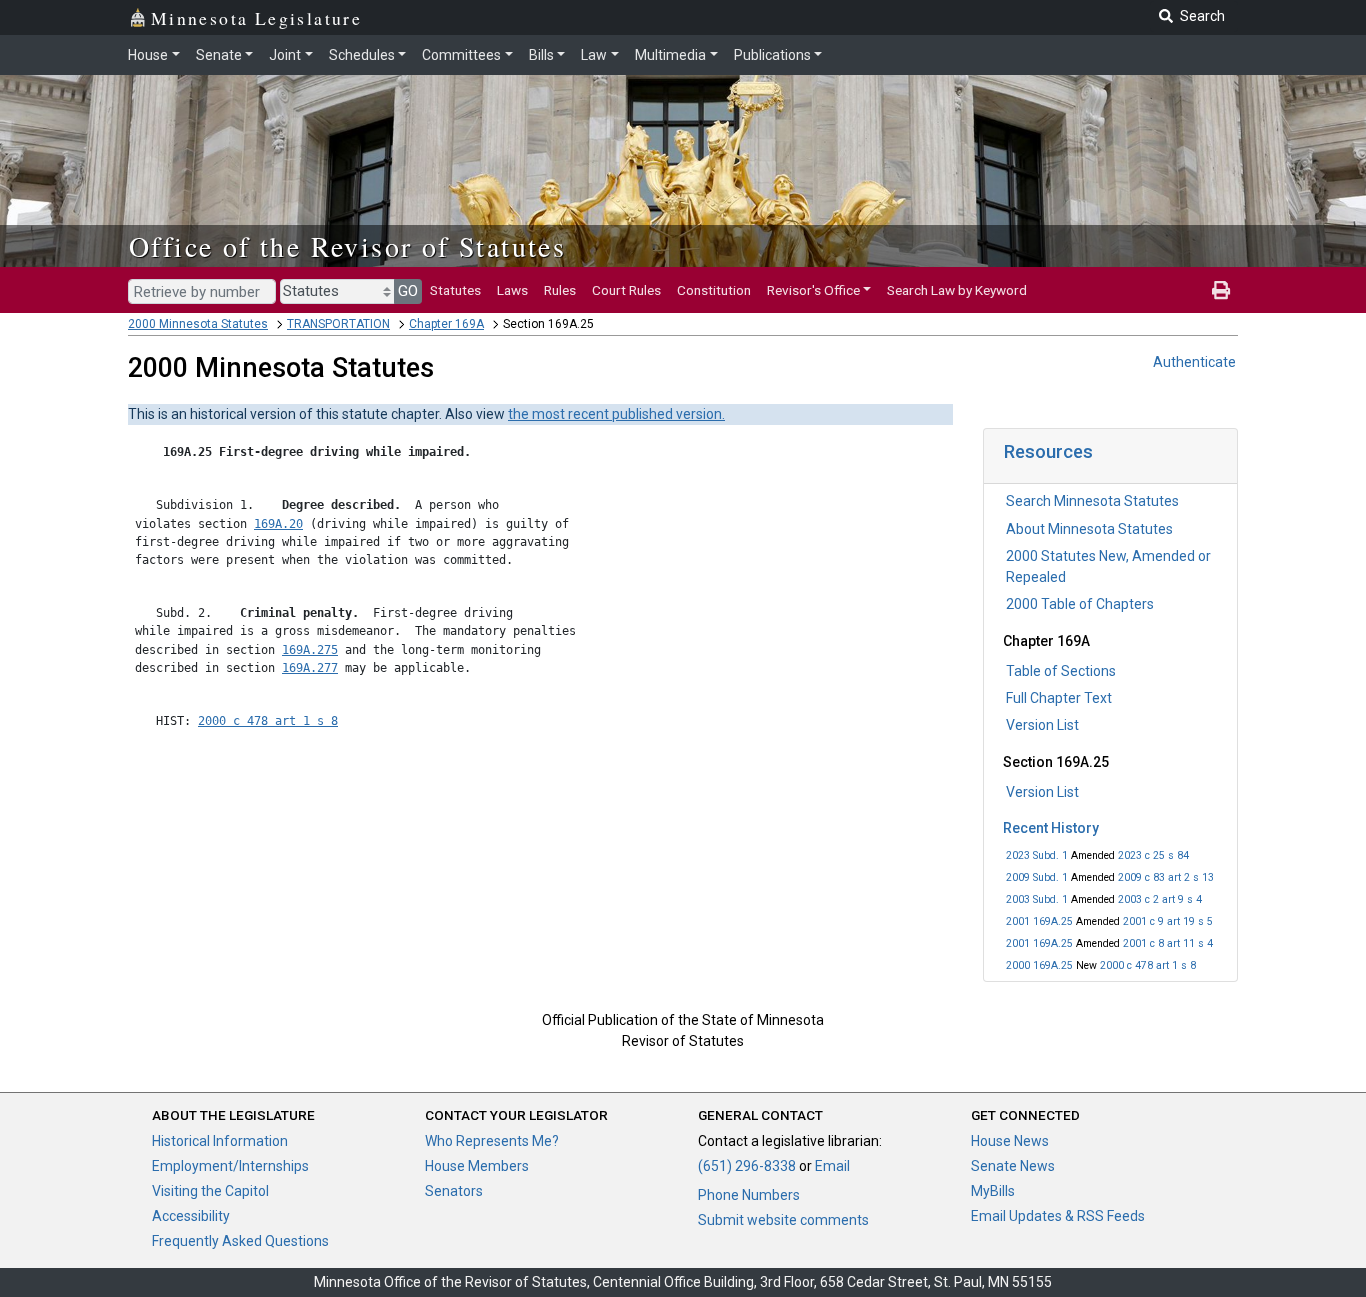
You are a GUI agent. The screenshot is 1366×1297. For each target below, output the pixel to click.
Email (832, 1166)
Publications (772, 55)
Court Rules (626, 290)
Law (594, 55)
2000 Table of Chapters (1080, 604)
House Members (477, 1166)
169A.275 (310, 650)
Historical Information (220, 1141)
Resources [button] (1048, 451)
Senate (219, 55)
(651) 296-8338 (747, 1166)
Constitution (714, 290)
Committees (461, 55)
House (148, 55)
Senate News (1013, 1166)
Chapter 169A (446, 324)
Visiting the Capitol (210, 1191)
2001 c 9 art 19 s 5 (1168, 921)
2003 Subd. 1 (1037, 899)
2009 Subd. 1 (1037, 877)
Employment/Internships (230, 1166)
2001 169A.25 (1039, 921)
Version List (1042, 725)
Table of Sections (1061, 671)
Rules (560, 290)
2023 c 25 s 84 (1153, 855)
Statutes (455, 290)
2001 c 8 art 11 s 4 (1168, 943)
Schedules (362, 55)
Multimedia (670, 55)
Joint (285, 55)
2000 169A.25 (1039, 965)
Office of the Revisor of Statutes (347, 246)
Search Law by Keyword (957, 290)
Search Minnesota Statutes (1092, 501)
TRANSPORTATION (338, 324)
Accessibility (191, 1216)
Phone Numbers (749, 1195)
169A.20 (278, 524)
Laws (512, 290)
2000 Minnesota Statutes (198, 324)
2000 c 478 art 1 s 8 (1148, 965)
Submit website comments (783, 1220)
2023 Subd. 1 (1037, 855)
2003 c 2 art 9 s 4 (1160, 899)
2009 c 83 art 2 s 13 (1166, 877)
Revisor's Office (813, 290)
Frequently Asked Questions (240, 1241)
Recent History (1051, 828)
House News (1010, 1141)
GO (408, 291)
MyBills (993, 1191)
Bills (541, 55)
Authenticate (1194, 362)
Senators (454, 1191)
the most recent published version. (616, 414)
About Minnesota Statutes (1089, 529)
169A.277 (310, 668)
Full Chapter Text (1059, 698)
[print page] (1221, 290)
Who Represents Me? (492, 1141)
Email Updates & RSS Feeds (1058, 1216)
